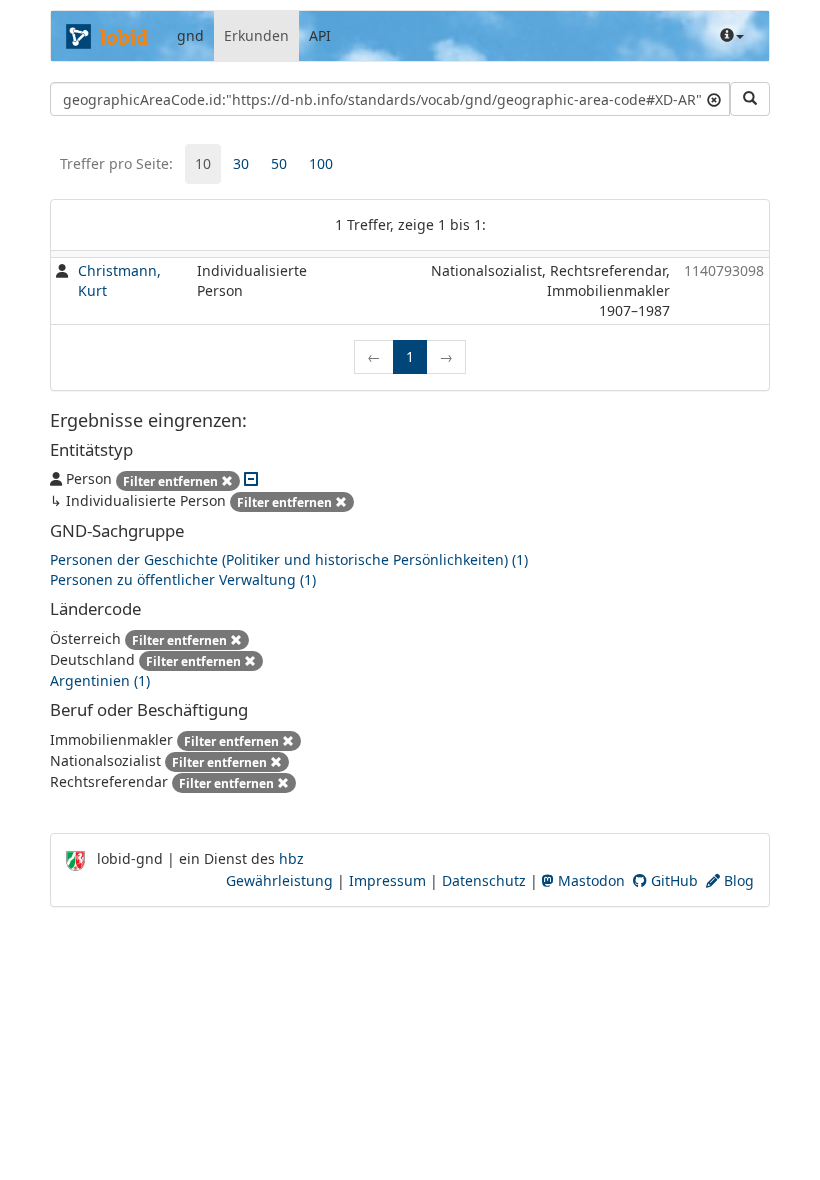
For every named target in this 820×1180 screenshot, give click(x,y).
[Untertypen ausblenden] (251, 478)
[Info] (732, 36)
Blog (737, 880)
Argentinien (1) (100, 680)
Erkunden (256, 35)
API (320, 35)
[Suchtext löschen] (714, 99)
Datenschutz (484, 880)
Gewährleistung (279, 880)
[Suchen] (750, 99)
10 (203, 163)
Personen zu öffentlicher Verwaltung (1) (183, 579)
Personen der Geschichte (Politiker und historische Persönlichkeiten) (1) (289, 559)
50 (279, 163)
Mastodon (589, 880)
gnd (190, 35)
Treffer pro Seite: (116, 163)
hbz (291, 858)
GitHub (672, 880)
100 (321, 163)
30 (241, 163)
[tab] (203, 164)
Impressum (387, 880)
